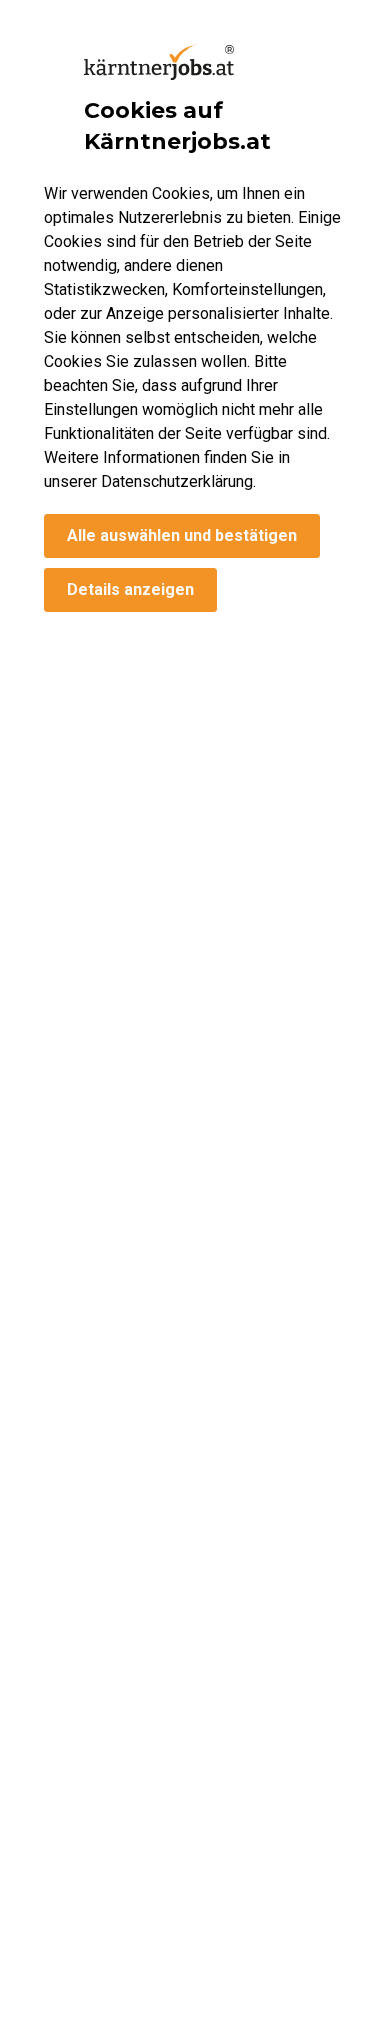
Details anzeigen (130, 589)
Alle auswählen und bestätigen (182, 535)
